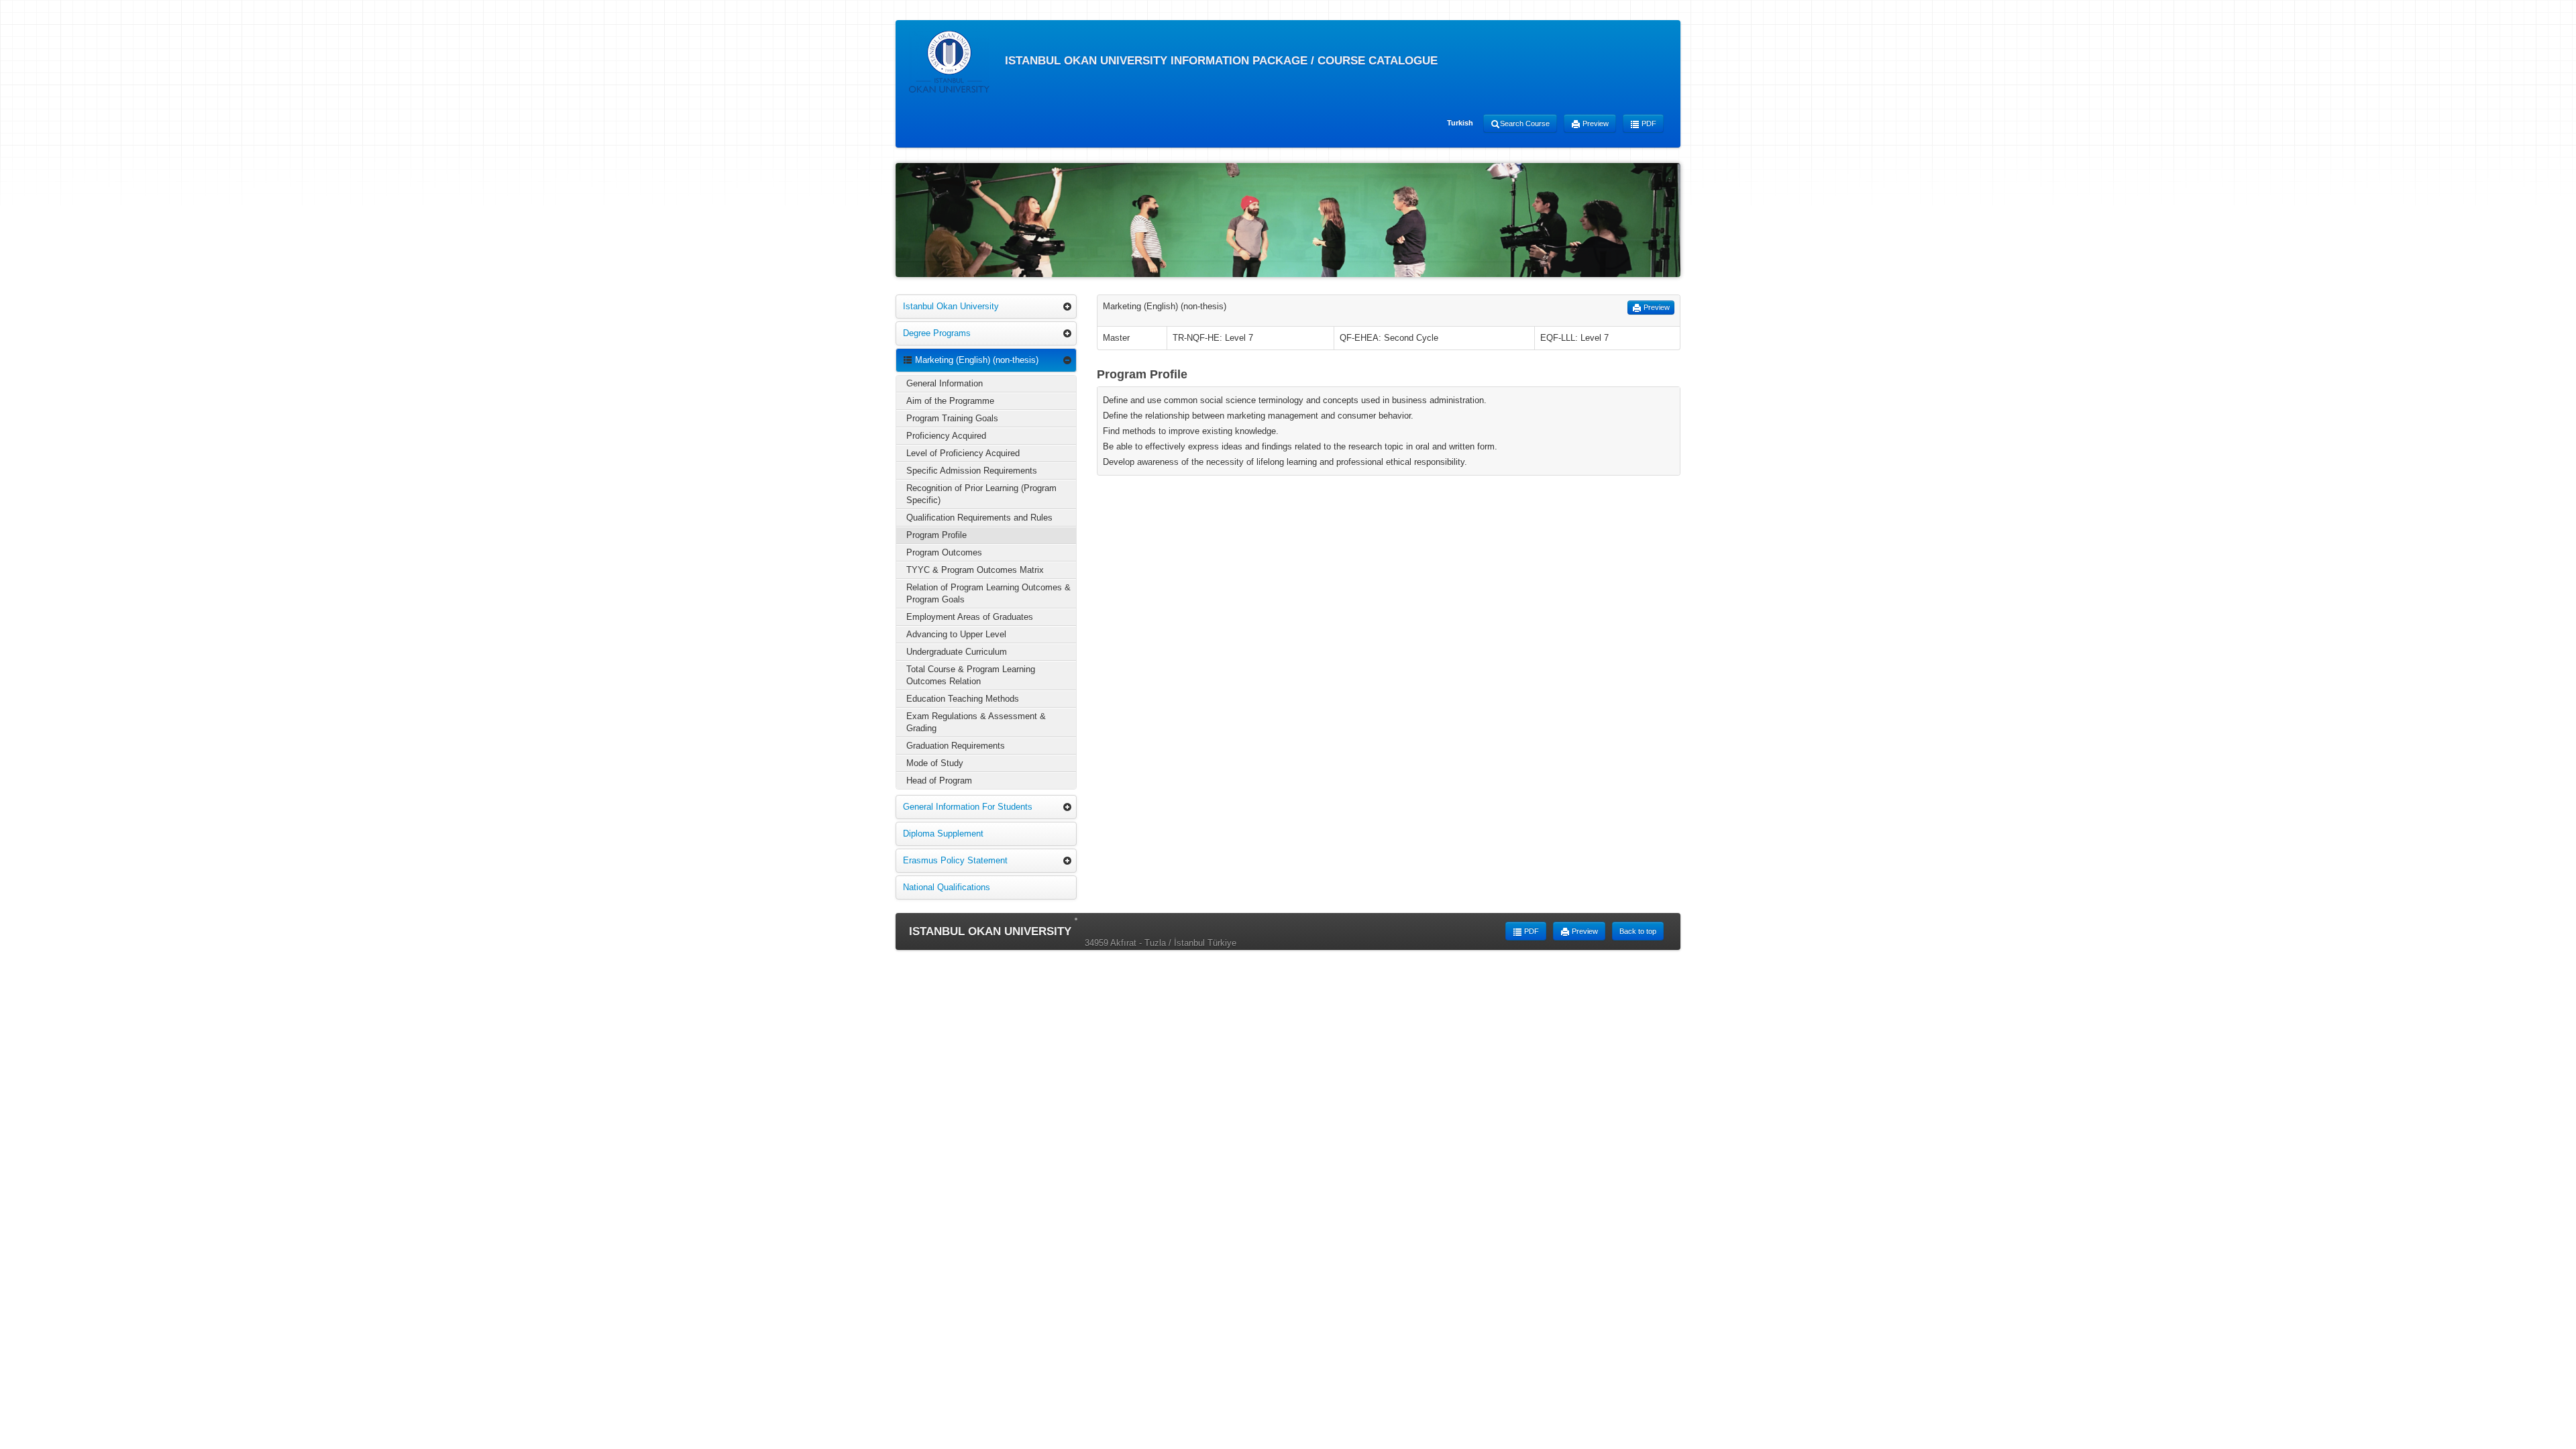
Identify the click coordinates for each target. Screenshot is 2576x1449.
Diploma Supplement (943, 834)
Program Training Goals (952, 418)
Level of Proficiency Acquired (963, 453)
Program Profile (936, 535)
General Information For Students (968, 807)
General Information (945, 383)
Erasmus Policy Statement (955, 860)
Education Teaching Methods (963, 699)
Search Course (1525, 123)
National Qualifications (947, 887)
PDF (1648, 123)
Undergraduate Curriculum (957, 652)
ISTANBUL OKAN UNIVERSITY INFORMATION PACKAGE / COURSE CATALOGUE (1220, 61)
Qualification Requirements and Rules (979, 518)
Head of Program (939, 781)
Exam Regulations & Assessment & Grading (976, 722)
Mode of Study (935, 763)
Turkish (1460, 123)
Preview (1595, 123)
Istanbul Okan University (951, 306)
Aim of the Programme (950, 401)
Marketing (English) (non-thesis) (975, 360)
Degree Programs (937, 333)
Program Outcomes (944, 552)
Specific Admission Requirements (972, 471)
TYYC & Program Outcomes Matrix (975, 570)
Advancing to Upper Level (956, 634)
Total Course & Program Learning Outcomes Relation (971, 675)
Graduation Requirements (956, 746)
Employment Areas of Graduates (970, 617)
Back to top (1638, 931)
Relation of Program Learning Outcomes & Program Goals (988, 593)
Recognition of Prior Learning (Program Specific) (981, 494)
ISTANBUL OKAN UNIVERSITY (990, 931)
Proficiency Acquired (946, 436)
